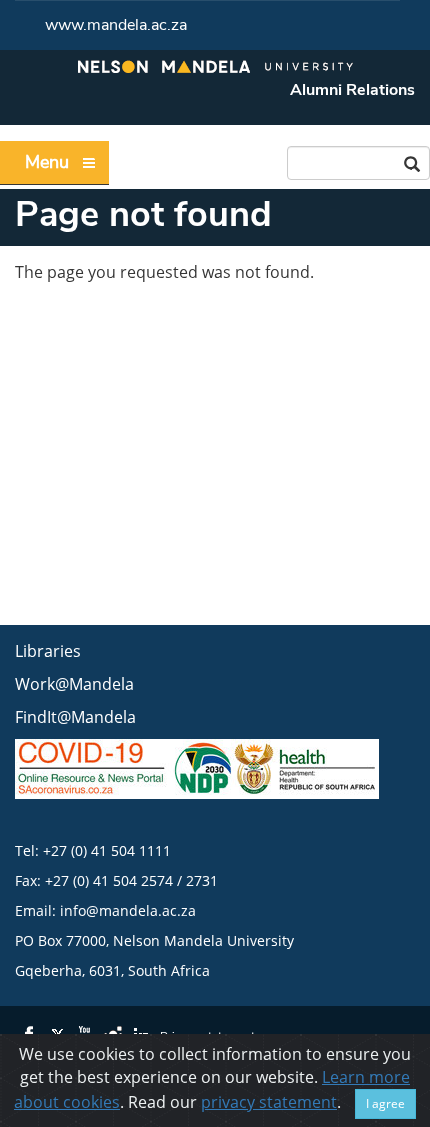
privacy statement (269, 1102)
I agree (385, 1103)
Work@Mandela (74, 684)
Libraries (48, 651)
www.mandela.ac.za (116, 25)
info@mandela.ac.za (128, 910)
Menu (47, 162)
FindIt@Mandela (75, 717)
